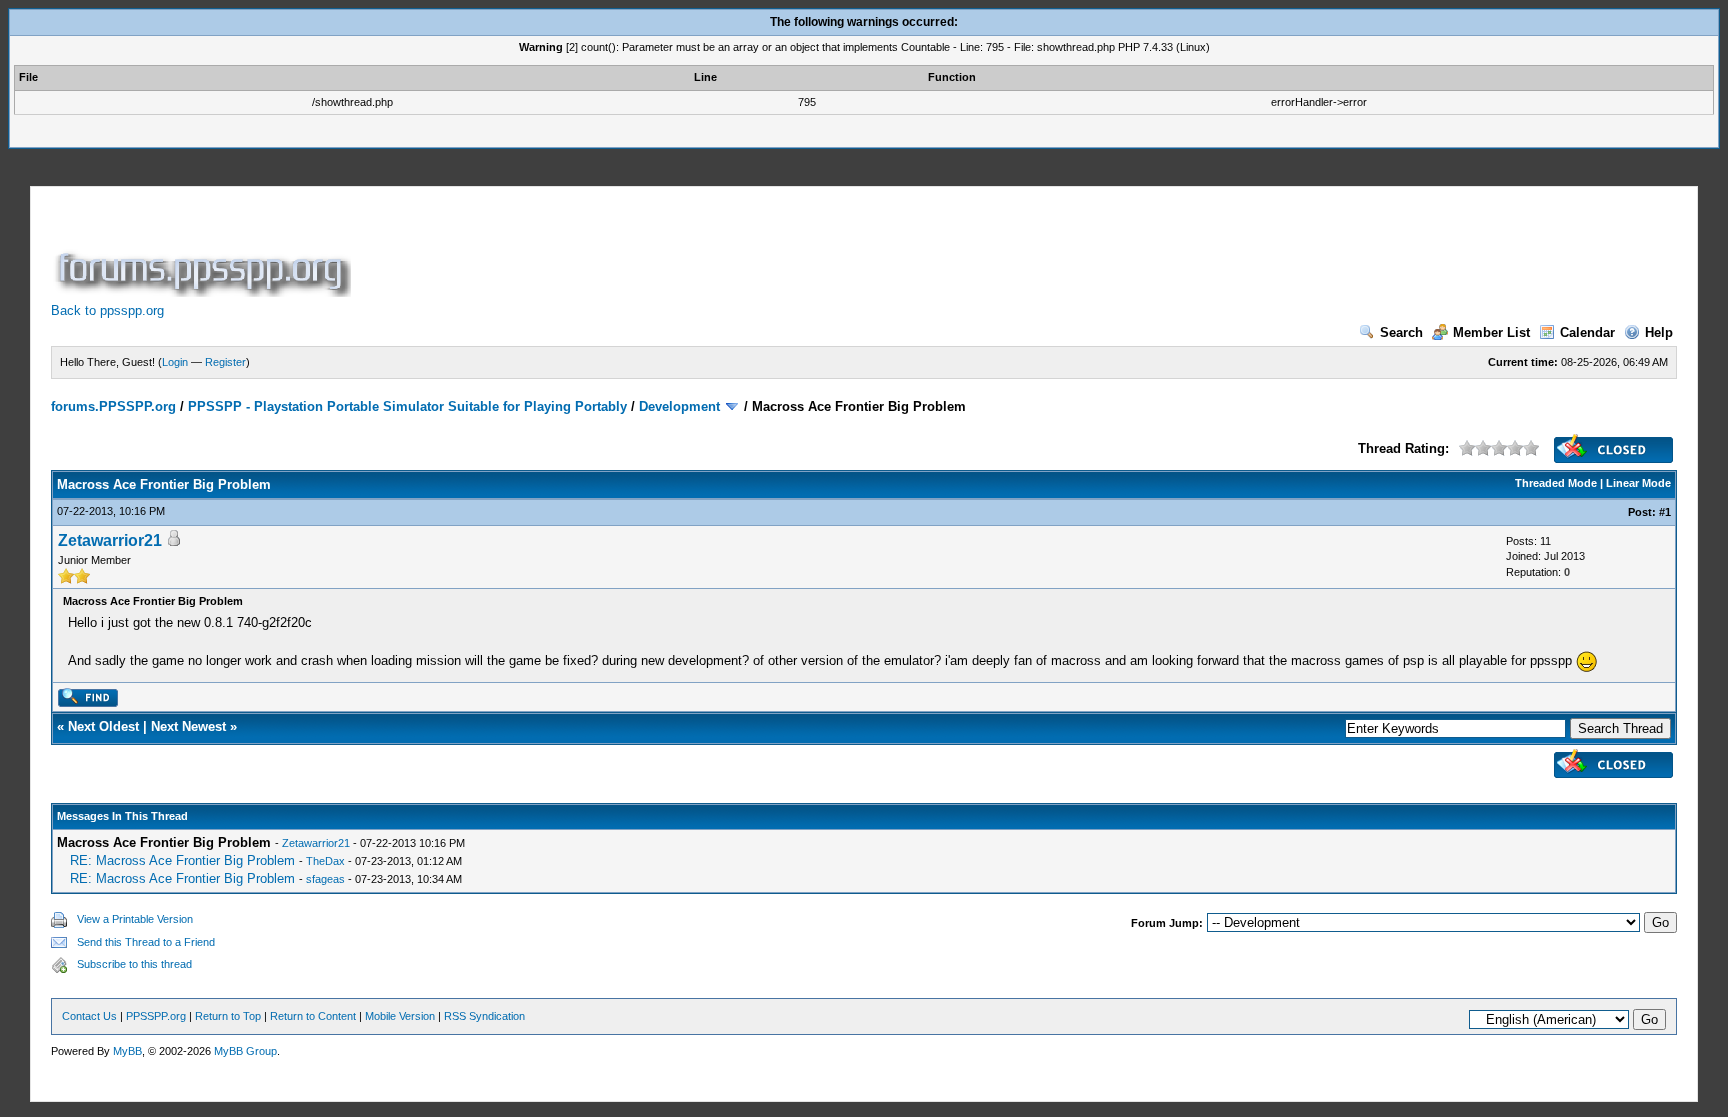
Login (175, 362)
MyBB (127, 1051)
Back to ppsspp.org (107, 310)
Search (1401, 332)
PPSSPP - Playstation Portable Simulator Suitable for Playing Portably (407, 406)
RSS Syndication (484, 1016)
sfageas (325, 879)
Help (1659, 332)
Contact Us (89, 1016)
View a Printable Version (135, 919)
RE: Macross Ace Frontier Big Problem (182, 860)
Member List (1491, 332)
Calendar (1587, 332)
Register (225, 362)
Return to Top (228, 1016)
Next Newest (188, 726)
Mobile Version (400, 1016)
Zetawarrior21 (110, 540)
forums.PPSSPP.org (113, 406)
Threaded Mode (1556, 483)
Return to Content (313, 1016)
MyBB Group (245, 1051)
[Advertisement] (719, 252)
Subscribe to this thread (134, 964)
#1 (1665, 512)
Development (679, 406)
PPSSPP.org (156, 1016)
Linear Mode (1638, 483)
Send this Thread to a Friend (146, 942)
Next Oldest (103, 726)
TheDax (325, 861)
